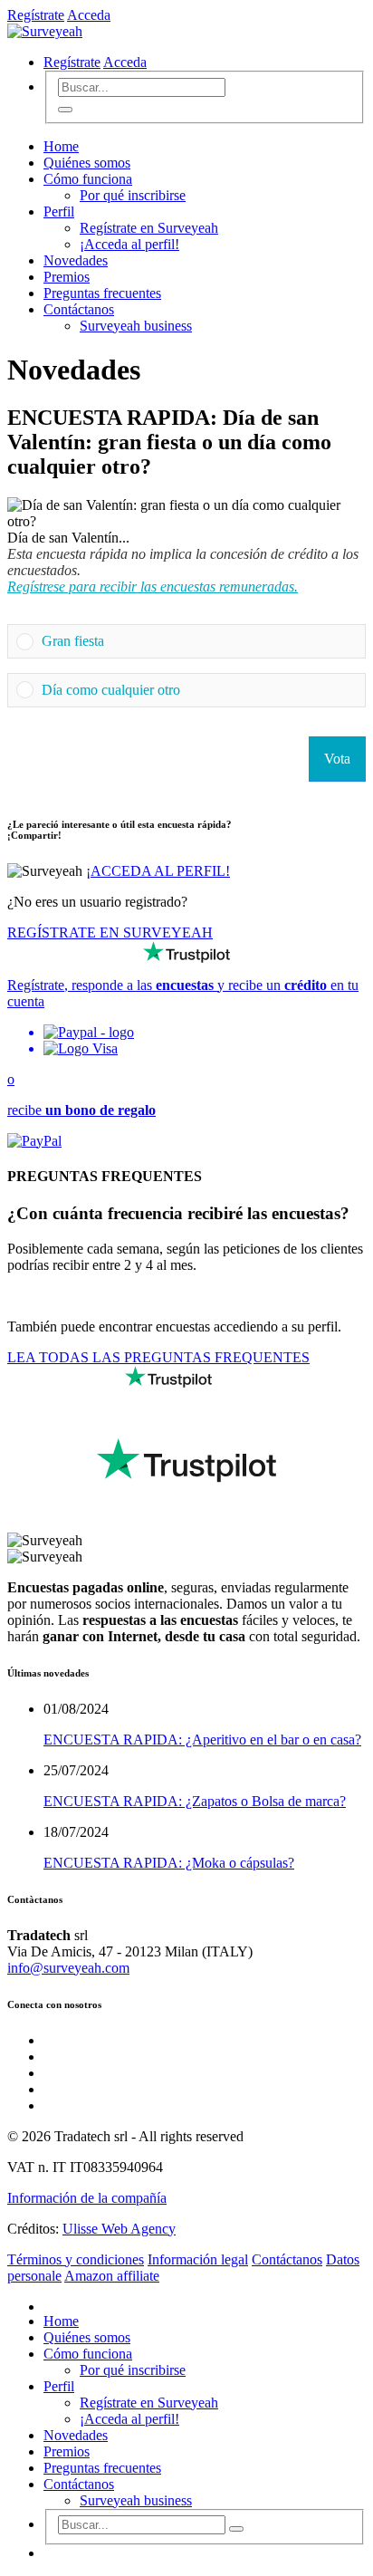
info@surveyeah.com (68, 1968)
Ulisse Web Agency (119, 2229)
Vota (337, 759)
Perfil (59, 211)
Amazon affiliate (112, 2276)
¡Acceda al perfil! (129, 244)
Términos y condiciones (76, 2259)
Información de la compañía (87, 2198)
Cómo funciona (88, 179)
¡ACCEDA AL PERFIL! (158, 871)
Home (61, 146)
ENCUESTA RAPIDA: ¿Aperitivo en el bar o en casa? (202, 1740)
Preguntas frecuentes (102, 293)
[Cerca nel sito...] (65, 110)
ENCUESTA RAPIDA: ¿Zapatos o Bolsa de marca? (195, 1801)
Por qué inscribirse (133, 195)
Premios (67, 277)
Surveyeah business (136, 326)
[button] (199, 641)
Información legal (198, 2259)
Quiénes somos (87, 163)
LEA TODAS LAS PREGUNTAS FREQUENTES (158, 1357)
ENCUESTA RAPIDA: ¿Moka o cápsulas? (169, 1863)
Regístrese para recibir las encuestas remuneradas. (153, 586)
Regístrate (36, 15)
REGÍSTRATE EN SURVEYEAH (110, 932)
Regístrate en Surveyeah (149, 228)
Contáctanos (79, 309)
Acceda (89, 15)
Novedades (76, 260)
